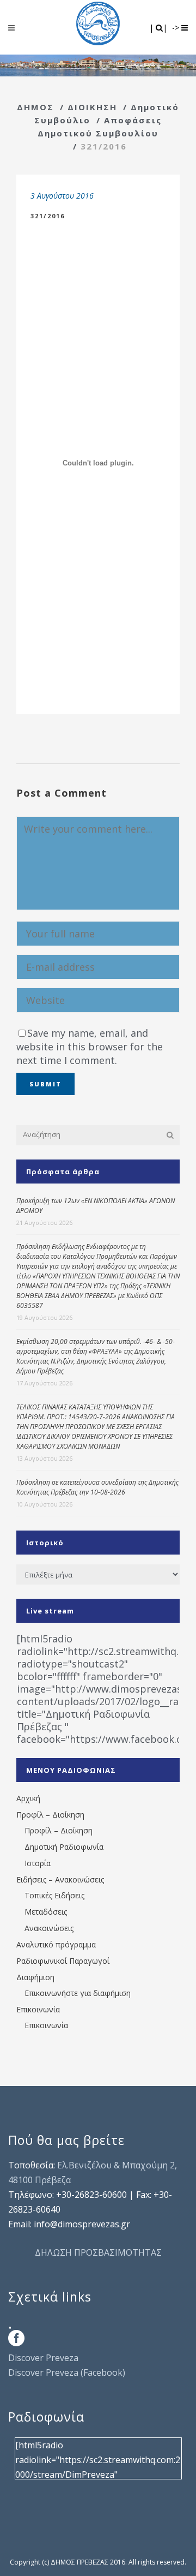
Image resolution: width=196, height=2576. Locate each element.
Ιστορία (38, 1863)
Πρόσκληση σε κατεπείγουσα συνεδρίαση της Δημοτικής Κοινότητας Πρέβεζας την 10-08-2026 (97, 1487)
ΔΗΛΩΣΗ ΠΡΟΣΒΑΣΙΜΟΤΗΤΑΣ (98, 2252)
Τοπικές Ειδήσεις (54, 1895)
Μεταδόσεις (46, 1912)
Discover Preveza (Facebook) (67, 2372)
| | (159, 28)
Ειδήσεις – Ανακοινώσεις (60, 1879)
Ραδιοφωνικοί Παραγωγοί (63, 1961)
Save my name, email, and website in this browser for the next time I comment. (90, 1047)
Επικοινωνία (38, 2009)
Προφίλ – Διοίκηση (50, 1815)
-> (177, 28)
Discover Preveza (43, 2358)
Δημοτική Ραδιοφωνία (64, 1847)
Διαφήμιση (35, 1977)
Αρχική (28, 1798)
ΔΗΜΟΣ (35, 107)
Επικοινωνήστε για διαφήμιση (78, 1993)
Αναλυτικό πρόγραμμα (56, 1944)
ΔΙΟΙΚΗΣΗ (92, 107)
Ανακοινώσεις (49, 1928)
